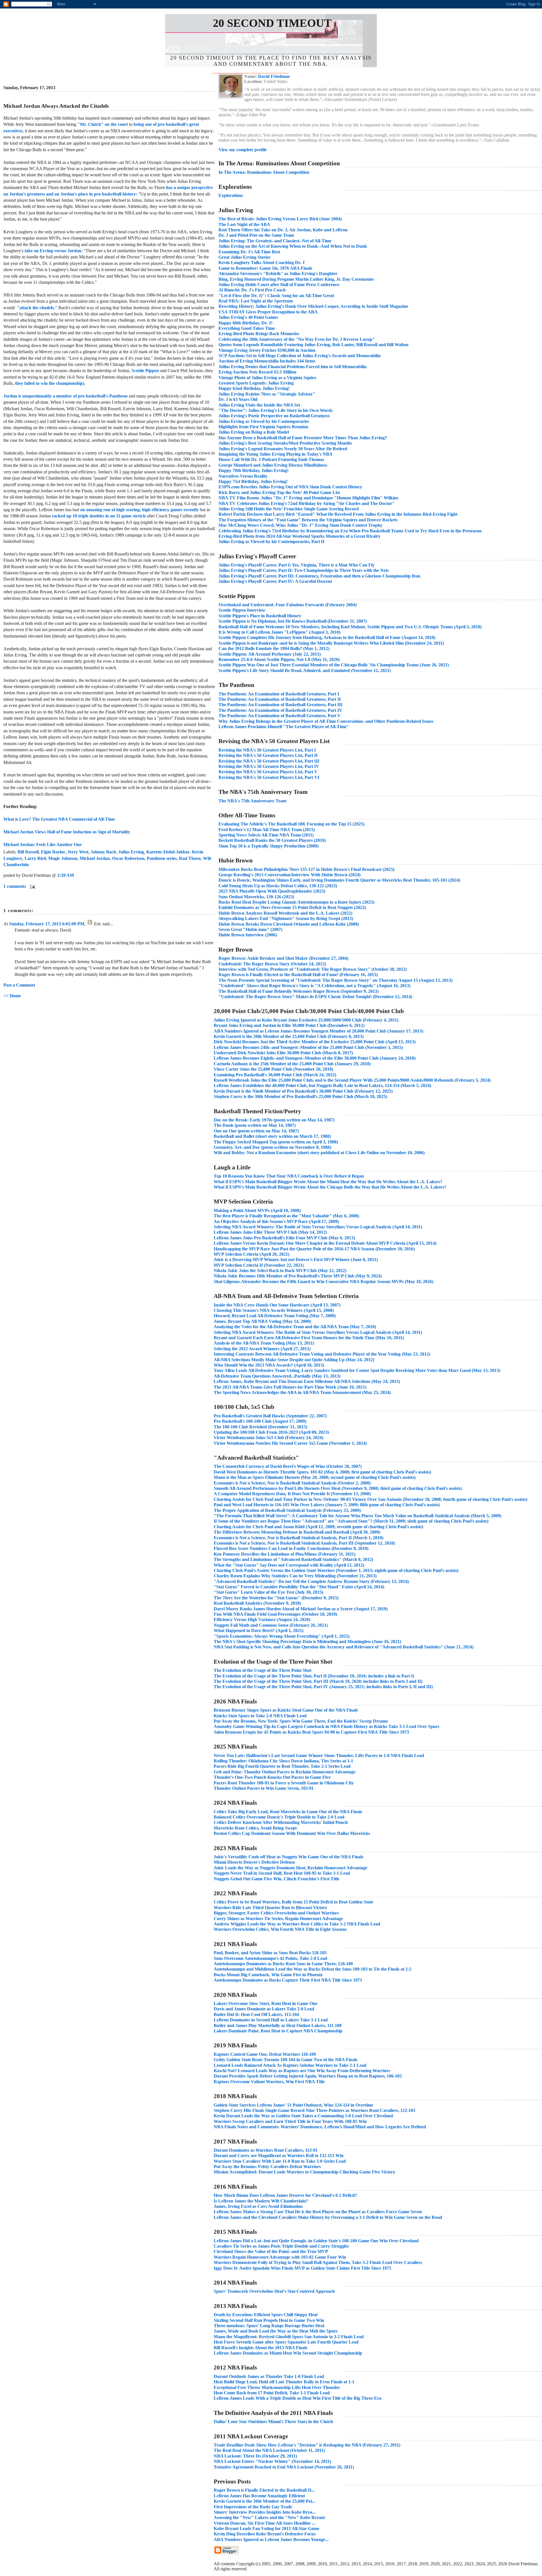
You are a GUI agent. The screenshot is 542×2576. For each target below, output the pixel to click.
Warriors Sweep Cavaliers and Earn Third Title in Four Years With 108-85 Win (290, 2121)
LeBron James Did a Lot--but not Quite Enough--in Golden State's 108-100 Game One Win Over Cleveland (316, 2241)
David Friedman (274, 76)
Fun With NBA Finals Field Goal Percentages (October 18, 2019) (275, 1614)
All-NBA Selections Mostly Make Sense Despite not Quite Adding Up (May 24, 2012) (294, 1360)
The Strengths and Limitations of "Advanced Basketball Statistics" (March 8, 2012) (293, 1559)
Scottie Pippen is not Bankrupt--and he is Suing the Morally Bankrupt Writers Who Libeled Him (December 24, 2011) (331, 643)
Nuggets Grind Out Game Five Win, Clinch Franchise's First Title (277, 1879)
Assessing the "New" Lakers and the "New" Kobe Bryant (269, 2517)
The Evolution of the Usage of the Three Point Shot (263, 1670)
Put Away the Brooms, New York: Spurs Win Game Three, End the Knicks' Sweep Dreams (301, 1721)
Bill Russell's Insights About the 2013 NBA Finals (261, 2348)
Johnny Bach (103, 852)
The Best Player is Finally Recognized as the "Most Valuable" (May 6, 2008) (286, 1216)
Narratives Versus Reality (243, 476)
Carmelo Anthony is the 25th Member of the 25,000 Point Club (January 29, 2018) (292, 1064)
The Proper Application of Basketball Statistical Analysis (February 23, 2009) (287, 1510)
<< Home (12, 996)
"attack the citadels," (37, 308)
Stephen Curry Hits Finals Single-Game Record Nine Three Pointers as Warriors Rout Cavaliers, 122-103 (314, 2110)
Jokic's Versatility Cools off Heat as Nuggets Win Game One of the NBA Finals (289, 1857)
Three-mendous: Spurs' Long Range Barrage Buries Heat (269, 2326)
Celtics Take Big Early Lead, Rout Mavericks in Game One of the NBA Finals (288, 1812)
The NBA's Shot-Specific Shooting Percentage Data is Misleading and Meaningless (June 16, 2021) (307, 1641)
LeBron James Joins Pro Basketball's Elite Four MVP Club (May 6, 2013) (284, 1238)
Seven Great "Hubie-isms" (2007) (250, 929)
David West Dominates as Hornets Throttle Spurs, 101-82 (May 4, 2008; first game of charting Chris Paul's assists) (322, 1472)
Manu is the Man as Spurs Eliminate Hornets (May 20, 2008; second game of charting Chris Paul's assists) (315, 1477)
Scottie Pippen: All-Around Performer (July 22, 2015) (270, 654)
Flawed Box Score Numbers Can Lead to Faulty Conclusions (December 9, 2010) (291, 1548)
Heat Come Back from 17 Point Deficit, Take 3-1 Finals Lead (272, 2393)
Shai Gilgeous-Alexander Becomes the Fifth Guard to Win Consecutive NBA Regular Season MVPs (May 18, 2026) (324, 1282)
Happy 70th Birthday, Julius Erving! (253, 470)
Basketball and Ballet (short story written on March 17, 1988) (272, 1136)
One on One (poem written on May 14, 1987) (256, 1131)
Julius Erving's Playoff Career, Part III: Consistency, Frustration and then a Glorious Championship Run (319, 576)
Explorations (231, 195)
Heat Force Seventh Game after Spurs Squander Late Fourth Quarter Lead (286, 2342)
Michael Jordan (95, 858)
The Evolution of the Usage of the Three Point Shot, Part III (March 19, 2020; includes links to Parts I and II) (318, 1681)
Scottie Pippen (145, 371)
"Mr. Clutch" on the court (103, 124)
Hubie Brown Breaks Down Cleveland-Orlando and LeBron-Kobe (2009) (289, 924)
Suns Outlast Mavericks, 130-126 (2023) (256, 897)
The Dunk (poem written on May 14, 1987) (255, 1125)
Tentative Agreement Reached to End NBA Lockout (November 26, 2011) (284, 2467)
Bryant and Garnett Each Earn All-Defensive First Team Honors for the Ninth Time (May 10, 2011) (309, 1338)
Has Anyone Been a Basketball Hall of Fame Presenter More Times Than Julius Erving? (303, 438)
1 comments (15, 886)
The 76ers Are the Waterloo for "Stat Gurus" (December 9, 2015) (276, 1598)
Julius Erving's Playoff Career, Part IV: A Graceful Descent (275, 581)
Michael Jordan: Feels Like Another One (42, 845)
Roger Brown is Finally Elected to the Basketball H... (264, 2490)
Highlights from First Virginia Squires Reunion (263, 427)
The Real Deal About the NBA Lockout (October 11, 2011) (269, 2450)
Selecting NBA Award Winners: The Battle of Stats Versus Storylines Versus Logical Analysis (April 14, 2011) (318, 1227)
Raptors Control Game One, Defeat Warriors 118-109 (265, 2054)
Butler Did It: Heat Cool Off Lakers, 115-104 (256, 2014)
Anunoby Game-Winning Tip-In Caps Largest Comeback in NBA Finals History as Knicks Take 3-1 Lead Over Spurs (326, 1726)
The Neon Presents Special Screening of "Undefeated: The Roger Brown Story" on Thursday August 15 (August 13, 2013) (336, 980)
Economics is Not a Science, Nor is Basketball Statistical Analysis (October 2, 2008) (292, 1483)
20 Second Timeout (272, 23)
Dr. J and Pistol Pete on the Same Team (256, 235)
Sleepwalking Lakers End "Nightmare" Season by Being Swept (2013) (286, 918)
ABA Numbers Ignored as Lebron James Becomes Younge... (271, 2539)
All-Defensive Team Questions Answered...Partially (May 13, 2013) (277, 1376)
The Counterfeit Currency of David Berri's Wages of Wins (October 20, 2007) (288, 1466)
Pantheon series (162, 858)
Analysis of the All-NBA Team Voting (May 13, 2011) (264, 1343)
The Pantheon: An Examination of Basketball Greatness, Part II (280, 699)
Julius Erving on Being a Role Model (254, 432)
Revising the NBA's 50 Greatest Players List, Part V (268, 772)
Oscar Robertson (128, 858)
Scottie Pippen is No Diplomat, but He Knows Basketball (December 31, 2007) (293, 621)
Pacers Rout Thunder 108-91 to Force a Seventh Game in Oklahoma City (284, 1783)
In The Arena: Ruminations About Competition (264, 172)
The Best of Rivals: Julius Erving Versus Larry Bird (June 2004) (280, 219)
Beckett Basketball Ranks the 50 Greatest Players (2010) (272, 840)
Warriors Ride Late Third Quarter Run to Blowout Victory (270, 1908)
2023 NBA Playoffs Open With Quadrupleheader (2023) (272, 891)
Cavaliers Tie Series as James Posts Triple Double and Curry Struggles (281, 2246)
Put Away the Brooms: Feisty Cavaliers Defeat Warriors (267, 2167)
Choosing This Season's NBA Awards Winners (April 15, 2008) (274, 1310)
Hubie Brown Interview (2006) (248, 935)
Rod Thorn (190, 858)
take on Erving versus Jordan (53, 251)
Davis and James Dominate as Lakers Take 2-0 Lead (264, 2009)
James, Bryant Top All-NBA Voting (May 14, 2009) (262, 1321)
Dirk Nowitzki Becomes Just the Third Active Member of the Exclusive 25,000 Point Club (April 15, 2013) (315, 1042)
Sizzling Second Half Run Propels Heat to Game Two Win (269, 2320)
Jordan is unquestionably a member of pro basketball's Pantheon (65, 396)
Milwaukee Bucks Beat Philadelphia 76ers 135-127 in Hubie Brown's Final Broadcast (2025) (306, 869)
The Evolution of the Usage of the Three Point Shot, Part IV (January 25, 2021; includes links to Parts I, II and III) (323, 1687)
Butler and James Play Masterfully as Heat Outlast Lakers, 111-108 (278, 2025)
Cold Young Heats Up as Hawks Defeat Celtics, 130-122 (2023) (278, 886)
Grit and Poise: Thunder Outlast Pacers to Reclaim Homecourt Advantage (285, 1772)
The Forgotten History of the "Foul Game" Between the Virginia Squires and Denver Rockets (308, 520)
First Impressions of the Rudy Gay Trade (253, 2507)
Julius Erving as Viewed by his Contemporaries (264, 421)
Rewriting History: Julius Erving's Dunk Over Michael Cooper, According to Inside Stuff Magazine (313, 306)
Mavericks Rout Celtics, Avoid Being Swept (255, 1828)
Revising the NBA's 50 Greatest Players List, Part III (269, 761)
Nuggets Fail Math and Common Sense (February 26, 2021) (271, 1625)
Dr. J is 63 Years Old (238, 399)
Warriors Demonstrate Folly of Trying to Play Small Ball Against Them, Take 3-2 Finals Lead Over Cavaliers (318, 2262)
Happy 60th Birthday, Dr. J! (245, 323)
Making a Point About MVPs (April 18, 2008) (257, 1210)
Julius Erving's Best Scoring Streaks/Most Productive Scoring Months (285, 443)
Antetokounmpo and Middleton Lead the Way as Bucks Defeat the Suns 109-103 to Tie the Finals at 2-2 (312, 1969)
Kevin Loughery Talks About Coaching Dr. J (262, 263)
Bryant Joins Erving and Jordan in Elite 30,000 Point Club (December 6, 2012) (289, 1025)
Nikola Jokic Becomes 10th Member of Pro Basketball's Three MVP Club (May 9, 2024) (298, 1276)
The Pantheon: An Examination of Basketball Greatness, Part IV (280, 710)
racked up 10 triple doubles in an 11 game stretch (99, 516)
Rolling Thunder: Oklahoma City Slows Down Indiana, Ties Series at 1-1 (283, 1761)
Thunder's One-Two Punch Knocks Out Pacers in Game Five (272, 1777)
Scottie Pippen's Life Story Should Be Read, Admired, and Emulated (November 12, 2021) (305, 670)
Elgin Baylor (53, 852)
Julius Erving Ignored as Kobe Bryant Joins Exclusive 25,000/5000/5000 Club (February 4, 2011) (306, 1020)
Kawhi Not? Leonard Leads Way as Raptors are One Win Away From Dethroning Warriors (302, 2071)
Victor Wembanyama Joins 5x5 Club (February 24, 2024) (268, 1438)
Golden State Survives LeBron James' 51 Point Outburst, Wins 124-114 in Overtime (293, 2105)
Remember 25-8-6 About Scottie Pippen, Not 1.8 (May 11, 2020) (279, 659)
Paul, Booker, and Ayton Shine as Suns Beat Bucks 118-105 (270, 1953)
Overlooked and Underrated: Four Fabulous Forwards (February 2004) (288, 605)
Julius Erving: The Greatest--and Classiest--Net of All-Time (275, 241)
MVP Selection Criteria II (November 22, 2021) (259, 1265)
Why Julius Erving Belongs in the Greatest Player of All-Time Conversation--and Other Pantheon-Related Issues (326, 721)
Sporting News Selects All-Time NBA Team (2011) (266, 835)
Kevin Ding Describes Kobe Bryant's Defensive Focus (265, 2534)
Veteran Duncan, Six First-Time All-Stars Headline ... (265, 2523)
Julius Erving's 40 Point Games (248, 317)
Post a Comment (19, 985)
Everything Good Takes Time (247, 328)
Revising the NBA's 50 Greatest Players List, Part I (267, 750)
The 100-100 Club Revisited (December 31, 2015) (260, 1427)
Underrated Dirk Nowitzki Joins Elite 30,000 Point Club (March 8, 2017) (283, 1053)
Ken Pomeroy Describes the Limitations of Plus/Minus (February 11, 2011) (285, 1554)
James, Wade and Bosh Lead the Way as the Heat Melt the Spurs (276, 2331)
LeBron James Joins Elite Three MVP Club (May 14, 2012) (270, 1232)
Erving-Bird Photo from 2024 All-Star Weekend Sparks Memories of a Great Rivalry (300, 536)
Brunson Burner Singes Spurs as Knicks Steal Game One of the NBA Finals (286, 1710)
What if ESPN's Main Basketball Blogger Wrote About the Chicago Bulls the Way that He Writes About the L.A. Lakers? (330, 1187)
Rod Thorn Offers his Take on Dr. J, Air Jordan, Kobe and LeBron (283, 230)
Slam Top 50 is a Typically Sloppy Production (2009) (268, 846)
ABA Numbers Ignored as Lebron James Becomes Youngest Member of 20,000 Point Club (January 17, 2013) (318, 1031)
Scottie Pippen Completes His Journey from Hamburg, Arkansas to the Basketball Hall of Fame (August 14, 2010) (327, 637)
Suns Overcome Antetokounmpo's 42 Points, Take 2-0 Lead (270, 1958)
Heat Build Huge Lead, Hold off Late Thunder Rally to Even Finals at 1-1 (284, 2382)
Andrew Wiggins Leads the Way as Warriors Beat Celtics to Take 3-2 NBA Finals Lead (297, 1924)
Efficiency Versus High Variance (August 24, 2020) (262, 1619)
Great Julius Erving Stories (244, 257)
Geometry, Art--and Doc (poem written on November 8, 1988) (272, 1147)
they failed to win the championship (49, 383)
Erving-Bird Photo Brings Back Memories (259, 334)
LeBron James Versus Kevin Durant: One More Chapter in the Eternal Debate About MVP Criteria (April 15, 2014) (325, 1243)
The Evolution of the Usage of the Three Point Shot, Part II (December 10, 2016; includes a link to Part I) (314, 1676)
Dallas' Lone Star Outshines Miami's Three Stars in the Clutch (273, 2422)
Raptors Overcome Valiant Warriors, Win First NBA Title (269, 2082)
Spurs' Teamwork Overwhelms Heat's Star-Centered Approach (274, 2291)
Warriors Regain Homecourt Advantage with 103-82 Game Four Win (280, 2257)
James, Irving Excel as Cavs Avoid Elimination (258, 2206)
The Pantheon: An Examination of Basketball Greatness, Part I (279, 694)
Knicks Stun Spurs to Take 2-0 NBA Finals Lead (260, 1716)
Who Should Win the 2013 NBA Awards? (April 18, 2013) (269, 1365)
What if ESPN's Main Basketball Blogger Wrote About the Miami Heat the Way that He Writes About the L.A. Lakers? (328, 1182)
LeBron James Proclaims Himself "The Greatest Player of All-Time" (284, 727)
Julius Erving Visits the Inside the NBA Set (259, 405)
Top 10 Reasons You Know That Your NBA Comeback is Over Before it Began (289, 1176)
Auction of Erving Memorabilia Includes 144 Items (267, 361)
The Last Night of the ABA (244, 224)
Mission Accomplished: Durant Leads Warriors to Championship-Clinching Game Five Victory (304, 2172)
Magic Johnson (63, 858)
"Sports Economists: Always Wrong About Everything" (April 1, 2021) (282, 1636)
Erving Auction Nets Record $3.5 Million (257, 372)
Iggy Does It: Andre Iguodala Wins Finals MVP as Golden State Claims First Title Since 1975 (302, 2268)
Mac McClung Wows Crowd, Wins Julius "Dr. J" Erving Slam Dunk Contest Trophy (300, 525)
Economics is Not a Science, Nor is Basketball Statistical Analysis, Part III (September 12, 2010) (304, 1543)
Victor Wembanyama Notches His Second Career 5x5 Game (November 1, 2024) (290, 1443)
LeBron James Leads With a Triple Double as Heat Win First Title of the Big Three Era (298, 2398)
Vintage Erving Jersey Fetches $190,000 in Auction (267, 350)
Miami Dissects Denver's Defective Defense (254, 1862)
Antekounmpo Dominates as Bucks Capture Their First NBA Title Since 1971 (288, 1980)
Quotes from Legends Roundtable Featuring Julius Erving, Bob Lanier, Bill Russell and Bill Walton (313, 345)
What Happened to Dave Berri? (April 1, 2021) (259, 1630)
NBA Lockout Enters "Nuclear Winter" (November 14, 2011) (272, 2461)
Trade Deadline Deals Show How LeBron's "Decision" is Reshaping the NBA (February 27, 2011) (307, 2445)
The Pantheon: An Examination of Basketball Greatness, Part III (280, 705)
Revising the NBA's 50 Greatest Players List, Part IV (269, 766)
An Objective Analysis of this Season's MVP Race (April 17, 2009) (276, 1221)
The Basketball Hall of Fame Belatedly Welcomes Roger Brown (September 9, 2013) (299, 991)
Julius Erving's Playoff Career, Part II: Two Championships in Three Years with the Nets (304, 570)
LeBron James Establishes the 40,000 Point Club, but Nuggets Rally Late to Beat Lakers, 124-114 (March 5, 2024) (322, 1085)
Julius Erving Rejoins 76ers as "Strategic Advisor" (267, 394)
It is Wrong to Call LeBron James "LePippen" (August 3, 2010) (279, 632)
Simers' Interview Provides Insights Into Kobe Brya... (265, 2512)
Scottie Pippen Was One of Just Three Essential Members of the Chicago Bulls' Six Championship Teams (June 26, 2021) (334, 665)
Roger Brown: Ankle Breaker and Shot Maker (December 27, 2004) (283, 958)
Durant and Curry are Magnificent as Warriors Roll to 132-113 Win (279, 2156)
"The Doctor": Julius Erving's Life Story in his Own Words (276, 410)
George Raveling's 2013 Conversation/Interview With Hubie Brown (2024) (289, 875)
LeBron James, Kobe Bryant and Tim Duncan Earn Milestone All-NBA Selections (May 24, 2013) (307, 1381)
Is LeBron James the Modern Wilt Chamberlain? (261, 2201)
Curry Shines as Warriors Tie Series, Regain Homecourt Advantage (278, 1919)
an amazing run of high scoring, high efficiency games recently (139, 510)
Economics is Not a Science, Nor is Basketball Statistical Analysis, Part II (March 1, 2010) (299, 1538)
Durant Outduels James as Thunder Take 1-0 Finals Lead (269, 2376)
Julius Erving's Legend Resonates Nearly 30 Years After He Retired (283, 449)
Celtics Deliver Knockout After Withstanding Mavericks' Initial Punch (281, 1822)
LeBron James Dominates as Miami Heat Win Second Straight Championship (288, 2353)
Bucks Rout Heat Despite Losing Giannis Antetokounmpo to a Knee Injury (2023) (296, 902)
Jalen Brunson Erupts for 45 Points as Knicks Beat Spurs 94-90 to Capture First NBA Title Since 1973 (311, 1732)
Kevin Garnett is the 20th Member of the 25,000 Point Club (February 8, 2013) (289, 1036)
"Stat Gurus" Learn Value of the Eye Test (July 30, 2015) (268, 1592)
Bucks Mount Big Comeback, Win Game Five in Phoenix (268, 1975)
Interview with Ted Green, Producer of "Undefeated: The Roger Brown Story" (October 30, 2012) (313, 969)
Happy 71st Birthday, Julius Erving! (253, 481)
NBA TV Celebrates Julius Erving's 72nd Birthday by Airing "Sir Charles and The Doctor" (307, 503)
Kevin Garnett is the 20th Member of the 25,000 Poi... (265, 2501)
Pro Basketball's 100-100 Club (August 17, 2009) (260, 1421)
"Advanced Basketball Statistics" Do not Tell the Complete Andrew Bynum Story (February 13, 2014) (311, 1581)
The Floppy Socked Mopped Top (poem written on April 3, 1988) (276, 1142)
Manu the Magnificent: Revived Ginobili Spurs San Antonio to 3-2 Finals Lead (289, 2337)
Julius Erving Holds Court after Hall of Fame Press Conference (279, 285)
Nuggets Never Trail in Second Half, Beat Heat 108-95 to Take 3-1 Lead (282, 1873)
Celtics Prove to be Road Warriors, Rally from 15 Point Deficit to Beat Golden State (293, 1902)
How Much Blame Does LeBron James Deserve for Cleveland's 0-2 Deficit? (285, 2195)
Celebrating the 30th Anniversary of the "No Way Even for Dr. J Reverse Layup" (297, 339)
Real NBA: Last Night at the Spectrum (256, 301)
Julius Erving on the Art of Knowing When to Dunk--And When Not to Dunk (293, 246)
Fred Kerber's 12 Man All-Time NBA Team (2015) (267, 830)
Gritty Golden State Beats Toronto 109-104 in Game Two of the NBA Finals (286, 2060)
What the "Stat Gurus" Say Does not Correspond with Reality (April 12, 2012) (289, 1565)
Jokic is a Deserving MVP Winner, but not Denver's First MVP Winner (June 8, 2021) (296, 1260)
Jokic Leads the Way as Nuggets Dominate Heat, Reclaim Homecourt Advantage (290, 1868)
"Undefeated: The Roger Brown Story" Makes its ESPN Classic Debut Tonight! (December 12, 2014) (315, 997)
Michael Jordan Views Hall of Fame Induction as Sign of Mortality (67, 832)
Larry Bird (35, 858)
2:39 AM (66, 875)
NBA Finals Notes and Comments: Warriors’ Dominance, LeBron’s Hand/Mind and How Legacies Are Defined (320, 2127)
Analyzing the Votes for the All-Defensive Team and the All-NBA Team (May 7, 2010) (295, 1327)
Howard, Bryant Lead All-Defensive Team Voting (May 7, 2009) (275, 1316)
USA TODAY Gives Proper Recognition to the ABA (268, 312)
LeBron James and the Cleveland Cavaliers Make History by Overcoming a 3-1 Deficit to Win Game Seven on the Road (328, 2217)
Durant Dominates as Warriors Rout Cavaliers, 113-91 (266, 2150)
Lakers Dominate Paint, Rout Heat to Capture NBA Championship (278, 2031)
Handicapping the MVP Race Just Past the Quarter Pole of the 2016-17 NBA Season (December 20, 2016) (314, 1249)
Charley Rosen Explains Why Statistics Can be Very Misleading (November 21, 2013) (295, 1576)
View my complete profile (243, 150)
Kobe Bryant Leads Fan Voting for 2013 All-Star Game (266, 2528)
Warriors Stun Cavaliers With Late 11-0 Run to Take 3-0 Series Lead (280, 2161)
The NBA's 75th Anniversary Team (252, 801)
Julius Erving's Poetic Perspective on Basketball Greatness (274, 416)
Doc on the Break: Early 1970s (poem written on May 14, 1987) (274, 1120)
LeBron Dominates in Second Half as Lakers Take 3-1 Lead (271, 2020)
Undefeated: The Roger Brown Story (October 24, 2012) (272, 964)
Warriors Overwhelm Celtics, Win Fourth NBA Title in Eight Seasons (280, 1929)
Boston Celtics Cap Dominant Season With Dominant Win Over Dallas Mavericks (292, 1833)
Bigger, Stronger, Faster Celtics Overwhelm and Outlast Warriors (276, 1913)
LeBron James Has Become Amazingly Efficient (259, 2496)
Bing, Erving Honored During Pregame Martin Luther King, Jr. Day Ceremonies (296, 279)
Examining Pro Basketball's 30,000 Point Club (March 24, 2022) (275, 1075)
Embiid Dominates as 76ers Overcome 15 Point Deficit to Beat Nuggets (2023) (292, 907)
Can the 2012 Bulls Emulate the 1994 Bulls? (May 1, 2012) (274, 648)
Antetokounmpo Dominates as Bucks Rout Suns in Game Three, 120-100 (283, 1964)
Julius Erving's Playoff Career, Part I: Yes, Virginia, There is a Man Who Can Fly (297, 565)
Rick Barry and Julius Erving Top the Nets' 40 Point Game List (279, 492)
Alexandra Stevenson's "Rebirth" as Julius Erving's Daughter (278, 274)
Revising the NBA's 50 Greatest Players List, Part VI (269, 777)
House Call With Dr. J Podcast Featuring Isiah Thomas (271, 459)
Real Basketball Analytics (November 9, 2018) (257, 1603)
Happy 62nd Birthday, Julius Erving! (254, 388)
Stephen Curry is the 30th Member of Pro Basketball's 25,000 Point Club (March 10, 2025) (300, 1096)
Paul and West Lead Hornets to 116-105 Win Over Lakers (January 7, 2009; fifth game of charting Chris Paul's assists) (327, 1505)
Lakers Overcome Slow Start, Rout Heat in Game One (265, 2003)
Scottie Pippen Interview (242, 610)
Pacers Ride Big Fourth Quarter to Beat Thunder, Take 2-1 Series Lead (282, 1766)
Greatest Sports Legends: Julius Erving (256, 383)
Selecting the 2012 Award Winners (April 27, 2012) (262, 1349)
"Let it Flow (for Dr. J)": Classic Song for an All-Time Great (276, 296)
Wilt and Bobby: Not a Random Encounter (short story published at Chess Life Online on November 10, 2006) (319, 1153)
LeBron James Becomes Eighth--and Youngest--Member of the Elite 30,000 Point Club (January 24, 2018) (315, 1058)
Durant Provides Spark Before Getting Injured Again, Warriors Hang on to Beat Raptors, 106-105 (308, 2076)
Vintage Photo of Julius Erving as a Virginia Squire (267, 378)
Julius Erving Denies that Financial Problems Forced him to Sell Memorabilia (292, 367)
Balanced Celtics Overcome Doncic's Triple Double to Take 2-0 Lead (279, 1817)
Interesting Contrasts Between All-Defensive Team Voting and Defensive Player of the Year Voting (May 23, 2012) (322, 1354)
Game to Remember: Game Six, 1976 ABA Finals (265, 268)
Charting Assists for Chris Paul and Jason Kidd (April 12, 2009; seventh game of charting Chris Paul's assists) (318, 1527)
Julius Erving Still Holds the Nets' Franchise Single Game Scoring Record (289, 509)
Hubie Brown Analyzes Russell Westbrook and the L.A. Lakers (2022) (285, 913)
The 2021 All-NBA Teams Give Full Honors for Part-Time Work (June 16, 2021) (290, 1387)
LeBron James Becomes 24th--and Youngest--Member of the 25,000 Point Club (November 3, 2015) (308, 1047)
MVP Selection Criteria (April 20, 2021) (252, 1254)
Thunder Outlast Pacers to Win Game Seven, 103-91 (264, 1788)
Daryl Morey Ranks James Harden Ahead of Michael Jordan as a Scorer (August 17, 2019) (301, 1609)
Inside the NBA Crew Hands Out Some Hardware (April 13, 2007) (277, 1305)
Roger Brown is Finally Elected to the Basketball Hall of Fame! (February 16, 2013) (298, 975)
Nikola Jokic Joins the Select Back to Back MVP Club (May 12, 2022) (280, 1271)
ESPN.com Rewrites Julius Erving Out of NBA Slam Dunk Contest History (290, 487)
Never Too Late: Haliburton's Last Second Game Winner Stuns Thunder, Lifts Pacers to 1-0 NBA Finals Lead (319, 1755)
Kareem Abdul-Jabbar (168, 852)
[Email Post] (31, 886)
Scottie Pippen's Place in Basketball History (260, 616)
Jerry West (78, 852)
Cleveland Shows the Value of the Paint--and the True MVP (271, 2251)
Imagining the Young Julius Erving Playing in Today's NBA (276, 454)
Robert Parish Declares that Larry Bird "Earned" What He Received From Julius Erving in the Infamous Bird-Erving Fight (338, 514)
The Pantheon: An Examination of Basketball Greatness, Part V (280, 716)
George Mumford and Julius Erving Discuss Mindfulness (273, 465)
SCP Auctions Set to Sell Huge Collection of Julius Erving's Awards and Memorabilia (300, 356)
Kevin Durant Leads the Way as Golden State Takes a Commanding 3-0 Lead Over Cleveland (303, 2116)
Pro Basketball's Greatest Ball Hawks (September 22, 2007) (270, 1416)
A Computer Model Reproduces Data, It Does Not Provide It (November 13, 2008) (292, 1494)
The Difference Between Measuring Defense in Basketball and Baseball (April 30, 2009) (297, 1532)
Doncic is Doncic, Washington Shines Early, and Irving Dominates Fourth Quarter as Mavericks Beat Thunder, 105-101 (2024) (339, 880)
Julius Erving (131, 852)
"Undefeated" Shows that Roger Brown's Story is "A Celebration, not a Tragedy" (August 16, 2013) (314, 986)
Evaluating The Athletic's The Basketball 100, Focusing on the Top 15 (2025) (291, 824)
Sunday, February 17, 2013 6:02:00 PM (47, 924)
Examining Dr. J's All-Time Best (249, 252)
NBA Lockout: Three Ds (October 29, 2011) (255, 2456)
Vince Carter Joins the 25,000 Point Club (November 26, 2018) (273, 1069)
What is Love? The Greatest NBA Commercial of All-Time (59, 819)
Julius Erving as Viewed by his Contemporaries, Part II (271, 542)
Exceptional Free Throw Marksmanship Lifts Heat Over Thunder (277, 2387)
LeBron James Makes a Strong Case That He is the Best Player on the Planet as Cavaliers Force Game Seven (318, 2212)
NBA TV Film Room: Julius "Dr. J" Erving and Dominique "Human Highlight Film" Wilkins (308, 498)
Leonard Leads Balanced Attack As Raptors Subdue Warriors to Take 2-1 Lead (290, 2065)
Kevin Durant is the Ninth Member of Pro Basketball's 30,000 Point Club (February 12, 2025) (303, 1091)
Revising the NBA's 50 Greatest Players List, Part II (268, 755)
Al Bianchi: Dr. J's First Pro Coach (252, 290)
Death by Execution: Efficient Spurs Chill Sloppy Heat (266, 2315)
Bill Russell (28, 852)
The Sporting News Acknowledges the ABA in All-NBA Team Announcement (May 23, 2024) (302, 1392)
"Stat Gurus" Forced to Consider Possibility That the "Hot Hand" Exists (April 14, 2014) (299, 1587)
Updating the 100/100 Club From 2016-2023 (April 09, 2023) (271, 1432)
